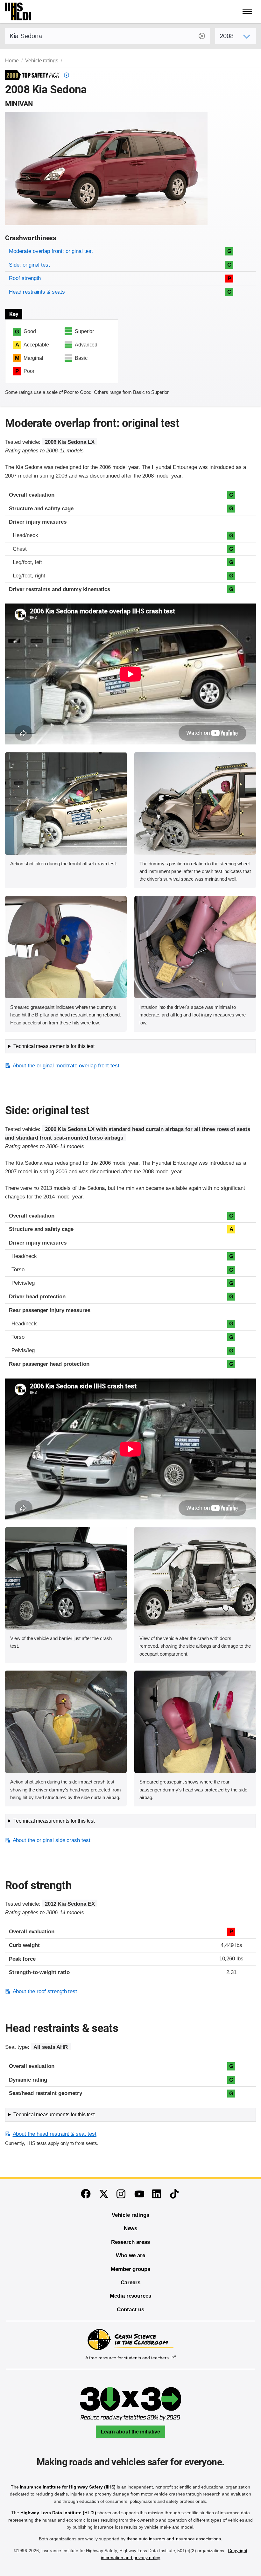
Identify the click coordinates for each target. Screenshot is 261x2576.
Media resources (130, 2296)
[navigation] (248, 11)
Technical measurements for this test (54, 1046)
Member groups (130, 2269)
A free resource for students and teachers (127, 2358)
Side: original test (29, 265)
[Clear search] (202, 36)
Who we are (131, 2255)
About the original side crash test (52, 1840)
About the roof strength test (45, 1991)
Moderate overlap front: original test (51, 251)
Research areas (130, 2242)
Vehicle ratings (42, 61)
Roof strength (25, 278)
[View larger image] (66, 803)
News (131, 2228)
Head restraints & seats (37, 292)
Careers (130, 2283)
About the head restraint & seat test (55, 2134)
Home (12, 61)
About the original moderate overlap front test (66, 1066)
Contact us (130, 2310)
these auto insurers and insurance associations (174, 2539)
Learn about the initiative (130, 2432)
